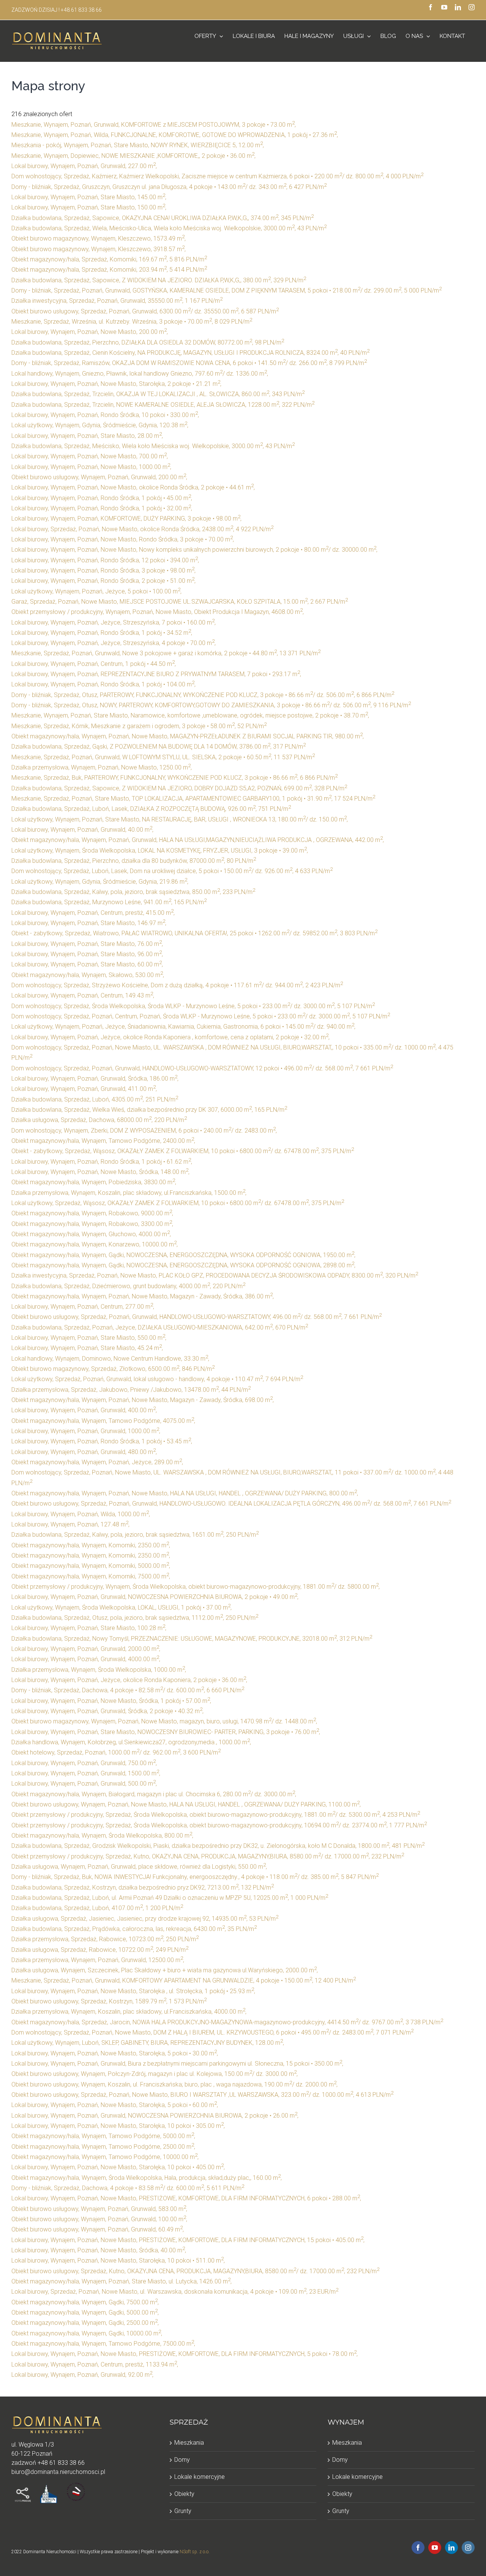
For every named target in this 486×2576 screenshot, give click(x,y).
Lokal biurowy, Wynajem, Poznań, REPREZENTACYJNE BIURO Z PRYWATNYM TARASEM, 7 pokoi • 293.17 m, (156, 674)
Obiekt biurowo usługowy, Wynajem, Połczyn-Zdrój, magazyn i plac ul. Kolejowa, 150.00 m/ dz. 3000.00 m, (155, 2074)
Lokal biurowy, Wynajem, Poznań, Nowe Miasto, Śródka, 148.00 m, (100, 1172)
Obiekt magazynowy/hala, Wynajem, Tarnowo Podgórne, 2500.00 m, (103, 2147)
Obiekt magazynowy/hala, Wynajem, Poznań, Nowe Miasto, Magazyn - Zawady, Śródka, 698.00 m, (143, 1400)
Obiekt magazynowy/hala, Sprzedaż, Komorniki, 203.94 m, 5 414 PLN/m (109, 270)
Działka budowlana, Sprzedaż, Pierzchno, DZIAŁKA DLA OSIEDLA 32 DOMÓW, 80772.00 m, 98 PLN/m (148, 342)
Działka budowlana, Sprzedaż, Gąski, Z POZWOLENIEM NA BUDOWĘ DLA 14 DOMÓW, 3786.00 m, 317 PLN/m (159, 747)
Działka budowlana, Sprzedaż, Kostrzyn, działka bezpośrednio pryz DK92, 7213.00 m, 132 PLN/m (143, 1888)
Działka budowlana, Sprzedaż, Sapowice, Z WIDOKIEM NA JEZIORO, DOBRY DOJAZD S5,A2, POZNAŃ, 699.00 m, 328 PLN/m (179, 788)
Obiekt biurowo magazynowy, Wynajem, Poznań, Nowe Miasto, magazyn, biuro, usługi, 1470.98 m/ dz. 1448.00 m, (164, 1721)
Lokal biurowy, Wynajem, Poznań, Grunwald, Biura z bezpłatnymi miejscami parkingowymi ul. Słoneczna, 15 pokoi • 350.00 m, (177, 2064)
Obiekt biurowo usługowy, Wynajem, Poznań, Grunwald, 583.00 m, (99, 2209)
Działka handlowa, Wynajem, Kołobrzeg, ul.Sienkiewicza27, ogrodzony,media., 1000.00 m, (131, 1742)
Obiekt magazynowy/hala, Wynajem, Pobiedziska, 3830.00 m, (94, 1182)
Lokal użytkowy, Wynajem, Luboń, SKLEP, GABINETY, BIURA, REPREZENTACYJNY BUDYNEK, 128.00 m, (148, 2043)
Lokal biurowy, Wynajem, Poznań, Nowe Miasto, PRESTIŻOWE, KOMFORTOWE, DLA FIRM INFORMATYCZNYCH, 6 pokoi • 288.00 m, (186, 2198)
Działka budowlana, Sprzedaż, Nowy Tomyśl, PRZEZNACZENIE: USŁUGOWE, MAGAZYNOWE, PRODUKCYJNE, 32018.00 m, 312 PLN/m (192, 1639)
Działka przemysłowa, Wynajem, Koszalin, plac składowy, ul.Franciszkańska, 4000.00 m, (129, 2012)
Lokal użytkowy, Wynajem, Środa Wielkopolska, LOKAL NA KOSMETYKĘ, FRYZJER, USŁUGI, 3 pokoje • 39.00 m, (160, 851)
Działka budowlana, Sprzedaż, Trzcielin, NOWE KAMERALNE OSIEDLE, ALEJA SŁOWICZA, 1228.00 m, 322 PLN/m (163, 405)
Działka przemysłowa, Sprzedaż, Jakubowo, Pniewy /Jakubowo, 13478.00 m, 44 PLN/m (131, 1390)
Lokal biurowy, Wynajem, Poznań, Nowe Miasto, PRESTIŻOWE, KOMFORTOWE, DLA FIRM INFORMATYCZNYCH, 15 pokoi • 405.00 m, (188, 2240)
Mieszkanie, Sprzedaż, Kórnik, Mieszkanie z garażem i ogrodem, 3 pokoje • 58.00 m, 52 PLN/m (139, 726)
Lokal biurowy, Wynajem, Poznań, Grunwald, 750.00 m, (84, 1763)
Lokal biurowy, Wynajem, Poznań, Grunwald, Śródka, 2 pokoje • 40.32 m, (107, 1711)
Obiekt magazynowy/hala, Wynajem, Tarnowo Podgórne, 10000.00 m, (105, 2157)
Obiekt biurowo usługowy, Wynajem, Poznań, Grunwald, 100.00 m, (99, 2219)
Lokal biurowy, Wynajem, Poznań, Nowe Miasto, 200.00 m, (90, 332)
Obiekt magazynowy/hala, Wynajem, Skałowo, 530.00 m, (88, 975)
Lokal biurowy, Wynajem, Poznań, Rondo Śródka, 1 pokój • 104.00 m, (103, 684)
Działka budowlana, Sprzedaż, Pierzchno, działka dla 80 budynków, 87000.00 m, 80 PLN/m (134, 861)
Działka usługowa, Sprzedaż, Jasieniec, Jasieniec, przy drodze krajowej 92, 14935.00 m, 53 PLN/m (145, 1919)
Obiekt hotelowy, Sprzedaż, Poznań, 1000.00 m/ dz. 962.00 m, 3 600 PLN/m (116, 1752)
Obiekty (184, 2494)
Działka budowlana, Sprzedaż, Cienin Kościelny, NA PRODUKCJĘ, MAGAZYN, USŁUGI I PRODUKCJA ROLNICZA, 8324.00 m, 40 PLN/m (190, 353)
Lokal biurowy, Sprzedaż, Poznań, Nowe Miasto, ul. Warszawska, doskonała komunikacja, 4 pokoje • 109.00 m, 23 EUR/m (175, 2292)
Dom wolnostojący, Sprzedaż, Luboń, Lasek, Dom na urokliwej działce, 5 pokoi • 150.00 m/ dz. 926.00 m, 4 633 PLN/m (172, 871)
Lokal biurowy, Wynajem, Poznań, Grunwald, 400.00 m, (84, 1410)
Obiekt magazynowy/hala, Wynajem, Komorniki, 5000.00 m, (91, 1566)
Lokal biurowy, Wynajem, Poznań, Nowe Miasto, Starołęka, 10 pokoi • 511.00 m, (118, 2260)
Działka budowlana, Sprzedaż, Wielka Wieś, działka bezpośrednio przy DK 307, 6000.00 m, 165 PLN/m (149, 1110)
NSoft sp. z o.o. (195, 2552)
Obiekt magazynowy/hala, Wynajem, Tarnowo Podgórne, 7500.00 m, (103, 2344)
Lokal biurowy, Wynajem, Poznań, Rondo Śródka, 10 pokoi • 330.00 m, (105, 415)
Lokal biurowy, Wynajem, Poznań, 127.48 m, (70, 1524)
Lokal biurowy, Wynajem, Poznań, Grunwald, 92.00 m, (82, 2375)
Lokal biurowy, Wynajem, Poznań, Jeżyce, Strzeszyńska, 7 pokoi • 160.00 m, (114, 622)
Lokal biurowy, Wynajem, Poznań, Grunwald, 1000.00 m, (86, 1431)
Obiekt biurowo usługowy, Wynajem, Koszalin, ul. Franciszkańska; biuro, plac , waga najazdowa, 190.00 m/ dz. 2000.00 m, (174, 2084)
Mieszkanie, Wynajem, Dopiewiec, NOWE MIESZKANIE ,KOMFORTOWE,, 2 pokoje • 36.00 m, (133, 156)
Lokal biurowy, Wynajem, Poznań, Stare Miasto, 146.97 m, (89, 923)
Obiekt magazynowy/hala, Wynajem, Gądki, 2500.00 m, (85, 2323)
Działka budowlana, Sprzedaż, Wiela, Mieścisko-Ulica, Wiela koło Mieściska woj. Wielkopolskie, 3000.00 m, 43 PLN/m (169, 228)
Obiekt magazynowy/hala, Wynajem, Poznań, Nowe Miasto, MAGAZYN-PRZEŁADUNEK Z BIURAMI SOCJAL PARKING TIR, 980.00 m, (188, 736)
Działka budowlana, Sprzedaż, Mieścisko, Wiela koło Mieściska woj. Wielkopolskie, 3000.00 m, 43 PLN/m (153, 446)
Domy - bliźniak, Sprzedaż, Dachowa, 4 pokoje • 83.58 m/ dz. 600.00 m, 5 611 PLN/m (128, 2188)
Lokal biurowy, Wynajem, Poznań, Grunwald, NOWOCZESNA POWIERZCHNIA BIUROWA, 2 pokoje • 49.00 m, (155, 1597)
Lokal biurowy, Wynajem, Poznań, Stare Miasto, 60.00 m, (87, 964)
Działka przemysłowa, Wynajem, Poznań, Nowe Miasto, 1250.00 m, (102, 767)
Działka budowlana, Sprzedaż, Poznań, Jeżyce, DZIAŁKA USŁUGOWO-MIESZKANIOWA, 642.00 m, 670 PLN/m (160, 1327)
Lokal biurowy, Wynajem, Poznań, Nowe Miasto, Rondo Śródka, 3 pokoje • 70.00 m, (123, 539)
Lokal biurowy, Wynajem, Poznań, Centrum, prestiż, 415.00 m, (93, 913)
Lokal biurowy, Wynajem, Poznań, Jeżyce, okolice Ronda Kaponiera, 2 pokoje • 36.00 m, (129, 1680)
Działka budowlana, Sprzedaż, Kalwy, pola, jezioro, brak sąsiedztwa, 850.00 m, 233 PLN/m (133, 892)
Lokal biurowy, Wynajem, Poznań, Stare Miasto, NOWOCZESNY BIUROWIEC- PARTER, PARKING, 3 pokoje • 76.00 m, (166, 1732)
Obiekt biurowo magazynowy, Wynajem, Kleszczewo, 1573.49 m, (99, 238)
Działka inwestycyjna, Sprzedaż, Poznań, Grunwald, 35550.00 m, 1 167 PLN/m (117, 301)
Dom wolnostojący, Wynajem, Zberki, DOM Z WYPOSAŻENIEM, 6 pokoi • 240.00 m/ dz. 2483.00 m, (144, 1131)
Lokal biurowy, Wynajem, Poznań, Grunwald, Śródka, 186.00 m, (95, 1079)
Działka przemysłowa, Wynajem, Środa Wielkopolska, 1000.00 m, (99, 1670)
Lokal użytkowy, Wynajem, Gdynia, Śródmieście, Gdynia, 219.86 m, (100, 882)
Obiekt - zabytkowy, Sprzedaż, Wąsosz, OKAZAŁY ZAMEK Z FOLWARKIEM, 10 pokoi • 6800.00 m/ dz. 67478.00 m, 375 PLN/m (183, 1151)
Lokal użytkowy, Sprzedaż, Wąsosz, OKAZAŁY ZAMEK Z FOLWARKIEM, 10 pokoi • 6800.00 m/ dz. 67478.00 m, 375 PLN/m (178, 1203)
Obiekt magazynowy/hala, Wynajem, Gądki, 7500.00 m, (85, 2302)
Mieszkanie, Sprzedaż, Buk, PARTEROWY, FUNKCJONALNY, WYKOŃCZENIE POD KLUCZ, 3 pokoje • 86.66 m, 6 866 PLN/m (174, 778)
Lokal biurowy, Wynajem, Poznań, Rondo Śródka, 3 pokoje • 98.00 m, (103, 570)
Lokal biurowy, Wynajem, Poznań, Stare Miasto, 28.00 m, (87, 436)
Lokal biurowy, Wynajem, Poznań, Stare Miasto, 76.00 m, (87, 944)
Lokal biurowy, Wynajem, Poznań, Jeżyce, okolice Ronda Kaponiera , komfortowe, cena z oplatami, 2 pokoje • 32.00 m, (170, 1037)
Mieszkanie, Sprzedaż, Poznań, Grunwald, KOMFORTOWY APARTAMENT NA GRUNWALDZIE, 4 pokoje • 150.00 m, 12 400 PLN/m (184, 1980)
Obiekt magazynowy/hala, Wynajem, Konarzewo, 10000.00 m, (95, 1244)
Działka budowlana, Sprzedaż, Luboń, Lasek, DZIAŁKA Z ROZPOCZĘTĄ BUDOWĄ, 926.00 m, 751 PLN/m (151, 809)
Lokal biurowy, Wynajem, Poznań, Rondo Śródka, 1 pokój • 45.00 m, (102, 498)
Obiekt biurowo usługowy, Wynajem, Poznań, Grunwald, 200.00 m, (99, 477)
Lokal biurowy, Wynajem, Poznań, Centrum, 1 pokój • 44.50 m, (94, 664)
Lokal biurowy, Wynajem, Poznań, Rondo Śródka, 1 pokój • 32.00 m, (102, 508)
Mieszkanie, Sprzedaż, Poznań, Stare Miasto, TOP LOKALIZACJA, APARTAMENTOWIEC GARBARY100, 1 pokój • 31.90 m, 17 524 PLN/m (193, 799)
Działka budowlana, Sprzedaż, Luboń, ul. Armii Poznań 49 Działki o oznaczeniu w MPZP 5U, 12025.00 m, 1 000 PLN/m (170, 1898)
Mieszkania (189, 2443)
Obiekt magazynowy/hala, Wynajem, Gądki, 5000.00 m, (85, 2312)
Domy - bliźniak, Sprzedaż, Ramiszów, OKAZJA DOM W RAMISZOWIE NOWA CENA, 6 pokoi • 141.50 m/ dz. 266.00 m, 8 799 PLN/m (189, 363)
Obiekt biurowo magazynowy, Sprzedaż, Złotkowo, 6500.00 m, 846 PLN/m (113, 1369)
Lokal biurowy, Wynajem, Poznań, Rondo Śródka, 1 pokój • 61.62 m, (102, 1162)
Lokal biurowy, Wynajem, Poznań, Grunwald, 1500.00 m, (86, 1773)
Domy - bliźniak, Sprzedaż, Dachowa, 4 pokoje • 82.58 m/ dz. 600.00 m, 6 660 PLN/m (128, 1690)
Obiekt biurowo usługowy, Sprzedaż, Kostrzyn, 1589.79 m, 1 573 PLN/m (109, 2001)
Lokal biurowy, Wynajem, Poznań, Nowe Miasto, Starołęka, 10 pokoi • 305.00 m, (118, 2126)
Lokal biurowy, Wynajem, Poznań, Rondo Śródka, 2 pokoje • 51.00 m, (103, 581)
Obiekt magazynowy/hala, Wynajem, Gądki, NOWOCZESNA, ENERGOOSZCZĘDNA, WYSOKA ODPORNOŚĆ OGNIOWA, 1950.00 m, (183, 1255)
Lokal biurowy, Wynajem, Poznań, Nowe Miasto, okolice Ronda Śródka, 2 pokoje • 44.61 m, (133, 487)
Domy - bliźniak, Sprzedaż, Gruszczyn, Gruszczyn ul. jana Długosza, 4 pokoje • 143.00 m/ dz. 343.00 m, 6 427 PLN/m (169, 187)
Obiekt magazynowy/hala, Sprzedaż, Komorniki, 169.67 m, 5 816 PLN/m (109, 259)
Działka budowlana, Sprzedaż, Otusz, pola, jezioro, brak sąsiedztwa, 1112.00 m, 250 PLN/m (135, 1618)
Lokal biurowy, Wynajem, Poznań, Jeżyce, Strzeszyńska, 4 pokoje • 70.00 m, (114, 643)
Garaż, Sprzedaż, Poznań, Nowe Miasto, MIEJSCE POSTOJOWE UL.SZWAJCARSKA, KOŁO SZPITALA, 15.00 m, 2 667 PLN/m (180, 602)
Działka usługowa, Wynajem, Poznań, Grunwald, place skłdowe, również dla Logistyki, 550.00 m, (139, 1867)
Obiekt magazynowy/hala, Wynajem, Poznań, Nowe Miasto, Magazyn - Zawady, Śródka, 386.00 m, (143, 1296)
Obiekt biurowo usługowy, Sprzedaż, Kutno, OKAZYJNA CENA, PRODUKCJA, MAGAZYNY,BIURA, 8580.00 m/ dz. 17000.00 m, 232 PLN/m (195, 2271)
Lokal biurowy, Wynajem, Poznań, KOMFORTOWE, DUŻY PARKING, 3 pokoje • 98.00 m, (126, 519)
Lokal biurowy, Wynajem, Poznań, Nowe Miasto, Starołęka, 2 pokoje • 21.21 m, (116, 384)
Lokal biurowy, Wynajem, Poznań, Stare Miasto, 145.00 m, (89, 197)
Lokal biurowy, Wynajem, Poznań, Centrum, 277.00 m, (83, 1307)
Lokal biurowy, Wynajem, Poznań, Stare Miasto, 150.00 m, (89, 207)
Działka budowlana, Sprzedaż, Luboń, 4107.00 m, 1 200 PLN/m (97, 1908)
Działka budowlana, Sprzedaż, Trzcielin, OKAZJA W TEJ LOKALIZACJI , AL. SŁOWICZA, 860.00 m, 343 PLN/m (158, 394)
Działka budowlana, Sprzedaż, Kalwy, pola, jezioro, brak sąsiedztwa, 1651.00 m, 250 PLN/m (135, 1535)
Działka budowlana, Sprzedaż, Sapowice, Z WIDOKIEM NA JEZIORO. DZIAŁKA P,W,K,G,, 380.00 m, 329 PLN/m (159, 280)
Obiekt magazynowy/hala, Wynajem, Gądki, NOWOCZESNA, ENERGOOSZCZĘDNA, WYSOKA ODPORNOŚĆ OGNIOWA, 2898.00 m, (183, 1265)
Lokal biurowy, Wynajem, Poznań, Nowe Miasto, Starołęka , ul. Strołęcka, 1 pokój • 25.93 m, (133, 1991)
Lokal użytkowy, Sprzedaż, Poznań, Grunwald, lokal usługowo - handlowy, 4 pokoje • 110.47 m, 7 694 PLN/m (157, 1379)
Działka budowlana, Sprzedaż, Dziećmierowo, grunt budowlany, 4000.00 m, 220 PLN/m (128, 1286)
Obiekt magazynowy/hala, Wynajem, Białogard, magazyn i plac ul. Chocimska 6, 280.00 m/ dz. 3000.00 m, (154, 1794)
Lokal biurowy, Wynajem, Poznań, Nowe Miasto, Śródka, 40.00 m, (99, 2250)
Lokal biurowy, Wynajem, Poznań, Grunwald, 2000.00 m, (86, 1649)
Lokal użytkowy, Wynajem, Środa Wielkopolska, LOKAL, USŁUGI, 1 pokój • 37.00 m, (121, 1607)
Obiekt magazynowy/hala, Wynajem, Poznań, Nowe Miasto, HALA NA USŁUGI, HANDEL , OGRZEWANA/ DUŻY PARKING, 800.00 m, (185, 1493)
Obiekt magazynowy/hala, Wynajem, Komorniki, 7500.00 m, (91, 1576)
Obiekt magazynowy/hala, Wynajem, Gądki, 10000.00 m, (87, 2333)
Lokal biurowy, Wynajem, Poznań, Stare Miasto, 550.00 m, (89, 1338)
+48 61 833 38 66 (81, 10)
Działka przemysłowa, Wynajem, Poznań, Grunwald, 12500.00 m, (98, 1960)
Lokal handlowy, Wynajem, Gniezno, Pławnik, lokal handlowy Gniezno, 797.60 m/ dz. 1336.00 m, (140, 374)
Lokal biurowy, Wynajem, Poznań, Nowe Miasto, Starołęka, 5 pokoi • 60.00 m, (115, 2105)
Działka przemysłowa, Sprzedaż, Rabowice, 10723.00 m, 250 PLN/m (105, 1939)
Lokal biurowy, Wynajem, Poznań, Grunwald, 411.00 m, (84, 1089)
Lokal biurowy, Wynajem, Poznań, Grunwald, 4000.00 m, (86, 1659)
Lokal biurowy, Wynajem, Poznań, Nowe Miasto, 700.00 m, (90, 456)
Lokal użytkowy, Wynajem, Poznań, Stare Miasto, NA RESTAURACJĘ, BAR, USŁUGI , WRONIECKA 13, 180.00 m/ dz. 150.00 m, (180, 819)
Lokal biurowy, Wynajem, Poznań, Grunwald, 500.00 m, (84, 1784)
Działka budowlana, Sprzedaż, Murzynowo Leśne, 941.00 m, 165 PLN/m (109, 902)
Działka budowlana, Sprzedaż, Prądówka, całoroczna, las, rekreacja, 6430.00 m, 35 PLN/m (134, 1929)
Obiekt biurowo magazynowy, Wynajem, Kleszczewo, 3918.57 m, (99, 249)
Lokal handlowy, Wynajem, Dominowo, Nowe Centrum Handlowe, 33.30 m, (110, 1359)
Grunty (183, 2511)
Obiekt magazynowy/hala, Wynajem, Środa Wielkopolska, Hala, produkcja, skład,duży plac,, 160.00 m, (147, 2178)
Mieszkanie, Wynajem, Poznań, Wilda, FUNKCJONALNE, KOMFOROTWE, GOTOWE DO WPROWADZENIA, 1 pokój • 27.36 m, (175, 135)
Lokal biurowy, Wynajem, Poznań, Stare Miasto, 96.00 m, (87, 954)
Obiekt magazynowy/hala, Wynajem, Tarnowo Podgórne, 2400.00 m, (103, 1141)
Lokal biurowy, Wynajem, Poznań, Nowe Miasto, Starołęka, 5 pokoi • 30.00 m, (115, 2053)
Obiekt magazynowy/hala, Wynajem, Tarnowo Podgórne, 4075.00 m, (103, 1421)
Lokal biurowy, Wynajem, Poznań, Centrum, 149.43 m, (83, 995)
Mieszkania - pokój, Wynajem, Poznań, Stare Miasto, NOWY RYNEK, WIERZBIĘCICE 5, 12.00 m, (138, 145)
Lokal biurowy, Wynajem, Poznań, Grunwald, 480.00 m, (84, 1452)
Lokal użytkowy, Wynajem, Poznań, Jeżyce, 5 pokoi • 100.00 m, (96, 591)
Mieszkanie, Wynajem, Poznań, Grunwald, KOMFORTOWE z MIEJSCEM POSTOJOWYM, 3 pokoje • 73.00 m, (154, 125)
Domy (182, 2460)
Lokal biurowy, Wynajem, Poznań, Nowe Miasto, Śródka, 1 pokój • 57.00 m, (111, 1701)
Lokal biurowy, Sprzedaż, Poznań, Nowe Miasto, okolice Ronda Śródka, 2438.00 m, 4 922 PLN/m (142, 529)
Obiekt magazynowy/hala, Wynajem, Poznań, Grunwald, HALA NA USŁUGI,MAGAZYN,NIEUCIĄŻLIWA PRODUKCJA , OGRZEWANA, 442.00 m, (198, 840)
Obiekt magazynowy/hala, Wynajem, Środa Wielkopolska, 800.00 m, (102, 1836)
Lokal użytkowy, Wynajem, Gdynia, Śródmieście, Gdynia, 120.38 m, (100, 425)
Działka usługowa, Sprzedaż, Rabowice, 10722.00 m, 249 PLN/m (100, 1950)
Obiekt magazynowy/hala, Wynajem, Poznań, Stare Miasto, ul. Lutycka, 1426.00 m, (121, 2281)
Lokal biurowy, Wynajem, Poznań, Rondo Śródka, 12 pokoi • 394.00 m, (105, 560)
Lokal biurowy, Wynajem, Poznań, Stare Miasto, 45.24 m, (87, 1348)
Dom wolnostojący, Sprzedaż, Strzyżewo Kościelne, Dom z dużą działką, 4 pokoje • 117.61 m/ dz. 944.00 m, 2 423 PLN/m (177, 985)
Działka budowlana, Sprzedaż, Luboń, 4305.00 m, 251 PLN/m (95, 1099)
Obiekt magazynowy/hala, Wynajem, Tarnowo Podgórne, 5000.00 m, (103, 2136)
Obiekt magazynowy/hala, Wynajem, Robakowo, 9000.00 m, (92, 1213)
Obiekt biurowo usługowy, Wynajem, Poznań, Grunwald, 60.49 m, (98, 2229)
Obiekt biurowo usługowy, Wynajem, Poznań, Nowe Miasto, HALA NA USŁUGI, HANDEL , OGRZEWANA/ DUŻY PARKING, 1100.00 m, (186, 1804)
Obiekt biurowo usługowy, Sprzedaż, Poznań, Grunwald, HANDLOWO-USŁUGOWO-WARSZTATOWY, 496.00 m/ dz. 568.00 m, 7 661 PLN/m (196, 1317)
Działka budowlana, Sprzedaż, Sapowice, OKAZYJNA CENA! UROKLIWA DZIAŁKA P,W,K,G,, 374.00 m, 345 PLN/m (163, 218)
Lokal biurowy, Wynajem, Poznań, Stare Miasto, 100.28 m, (89, 1628)
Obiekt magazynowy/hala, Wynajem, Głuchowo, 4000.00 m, (91, 1234)
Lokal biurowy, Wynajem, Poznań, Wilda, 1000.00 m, (81, 1514)
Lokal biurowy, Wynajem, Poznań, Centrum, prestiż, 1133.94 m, (95, 2364)
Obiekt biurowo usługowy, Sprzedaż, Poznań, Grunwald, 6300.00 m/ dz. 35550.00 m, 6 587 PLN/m (145, 311)
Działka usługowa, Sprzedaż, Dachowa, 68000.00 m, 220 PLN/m (99, 1120)
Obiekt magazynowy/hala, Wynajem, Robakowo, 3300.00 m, (92, 1224)
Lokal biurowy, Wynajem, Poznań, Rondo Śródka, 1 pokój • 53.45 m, (102, 1441)
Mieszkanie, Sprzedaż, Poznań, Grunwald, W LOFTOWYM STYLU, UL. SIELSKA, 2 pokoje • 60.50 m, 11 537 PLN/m (163, 757)
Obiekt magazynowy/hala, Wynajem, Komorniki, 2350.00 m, (91, 1545)
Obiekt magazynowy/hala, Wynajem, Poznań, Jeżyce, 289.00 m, (97, 1462)
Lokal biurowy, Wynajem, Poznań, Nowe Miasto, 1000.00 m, (91, 467)
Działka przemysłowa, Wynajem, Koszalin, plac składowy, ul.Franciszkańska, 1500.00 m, (129, 1193)
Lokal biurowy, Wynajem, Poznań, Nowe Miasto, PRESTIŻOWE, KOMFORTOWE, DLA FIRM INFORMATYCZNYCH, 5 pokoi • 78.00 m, (185, 2354)
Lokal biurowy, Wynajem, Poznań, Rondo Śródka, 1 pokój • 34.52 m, (102, 633)
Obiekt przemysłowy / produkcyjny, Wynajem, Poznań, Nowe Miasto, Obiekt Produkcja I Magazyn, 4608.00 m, (158, 612)
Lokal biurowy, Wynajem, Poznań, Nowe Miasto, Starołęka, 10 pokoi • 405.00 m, (118, 2167)
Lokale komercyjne (200, 2477)
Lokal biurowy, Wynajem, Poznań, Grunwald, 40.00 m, (82, 830)
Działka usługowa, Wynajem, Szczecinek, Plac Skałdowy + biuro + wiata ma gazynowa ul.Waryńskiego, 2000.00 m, (165, 1970)
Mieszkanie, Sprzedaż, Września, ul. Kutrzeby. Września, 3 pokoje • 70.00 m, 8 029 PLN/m (132, 322)
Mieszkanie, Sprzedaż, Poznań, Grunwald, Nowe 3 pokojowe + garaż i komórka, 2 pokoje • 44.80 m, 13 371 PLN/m (166, 653)
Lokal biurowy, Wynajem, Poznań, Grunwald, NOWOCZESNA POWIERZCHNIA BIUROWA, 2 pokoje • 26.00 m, (155, 2116)
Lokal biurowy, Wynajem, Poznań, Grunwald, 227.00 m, (84, 166)
